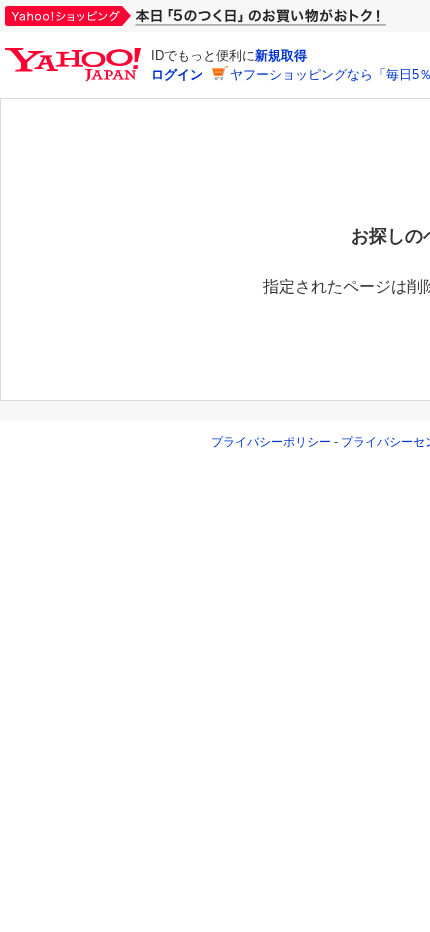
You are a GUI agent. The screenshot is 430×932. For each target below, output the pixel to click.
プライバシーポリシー (271, 442)
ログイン (177, 74)
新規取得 (281, 55)
